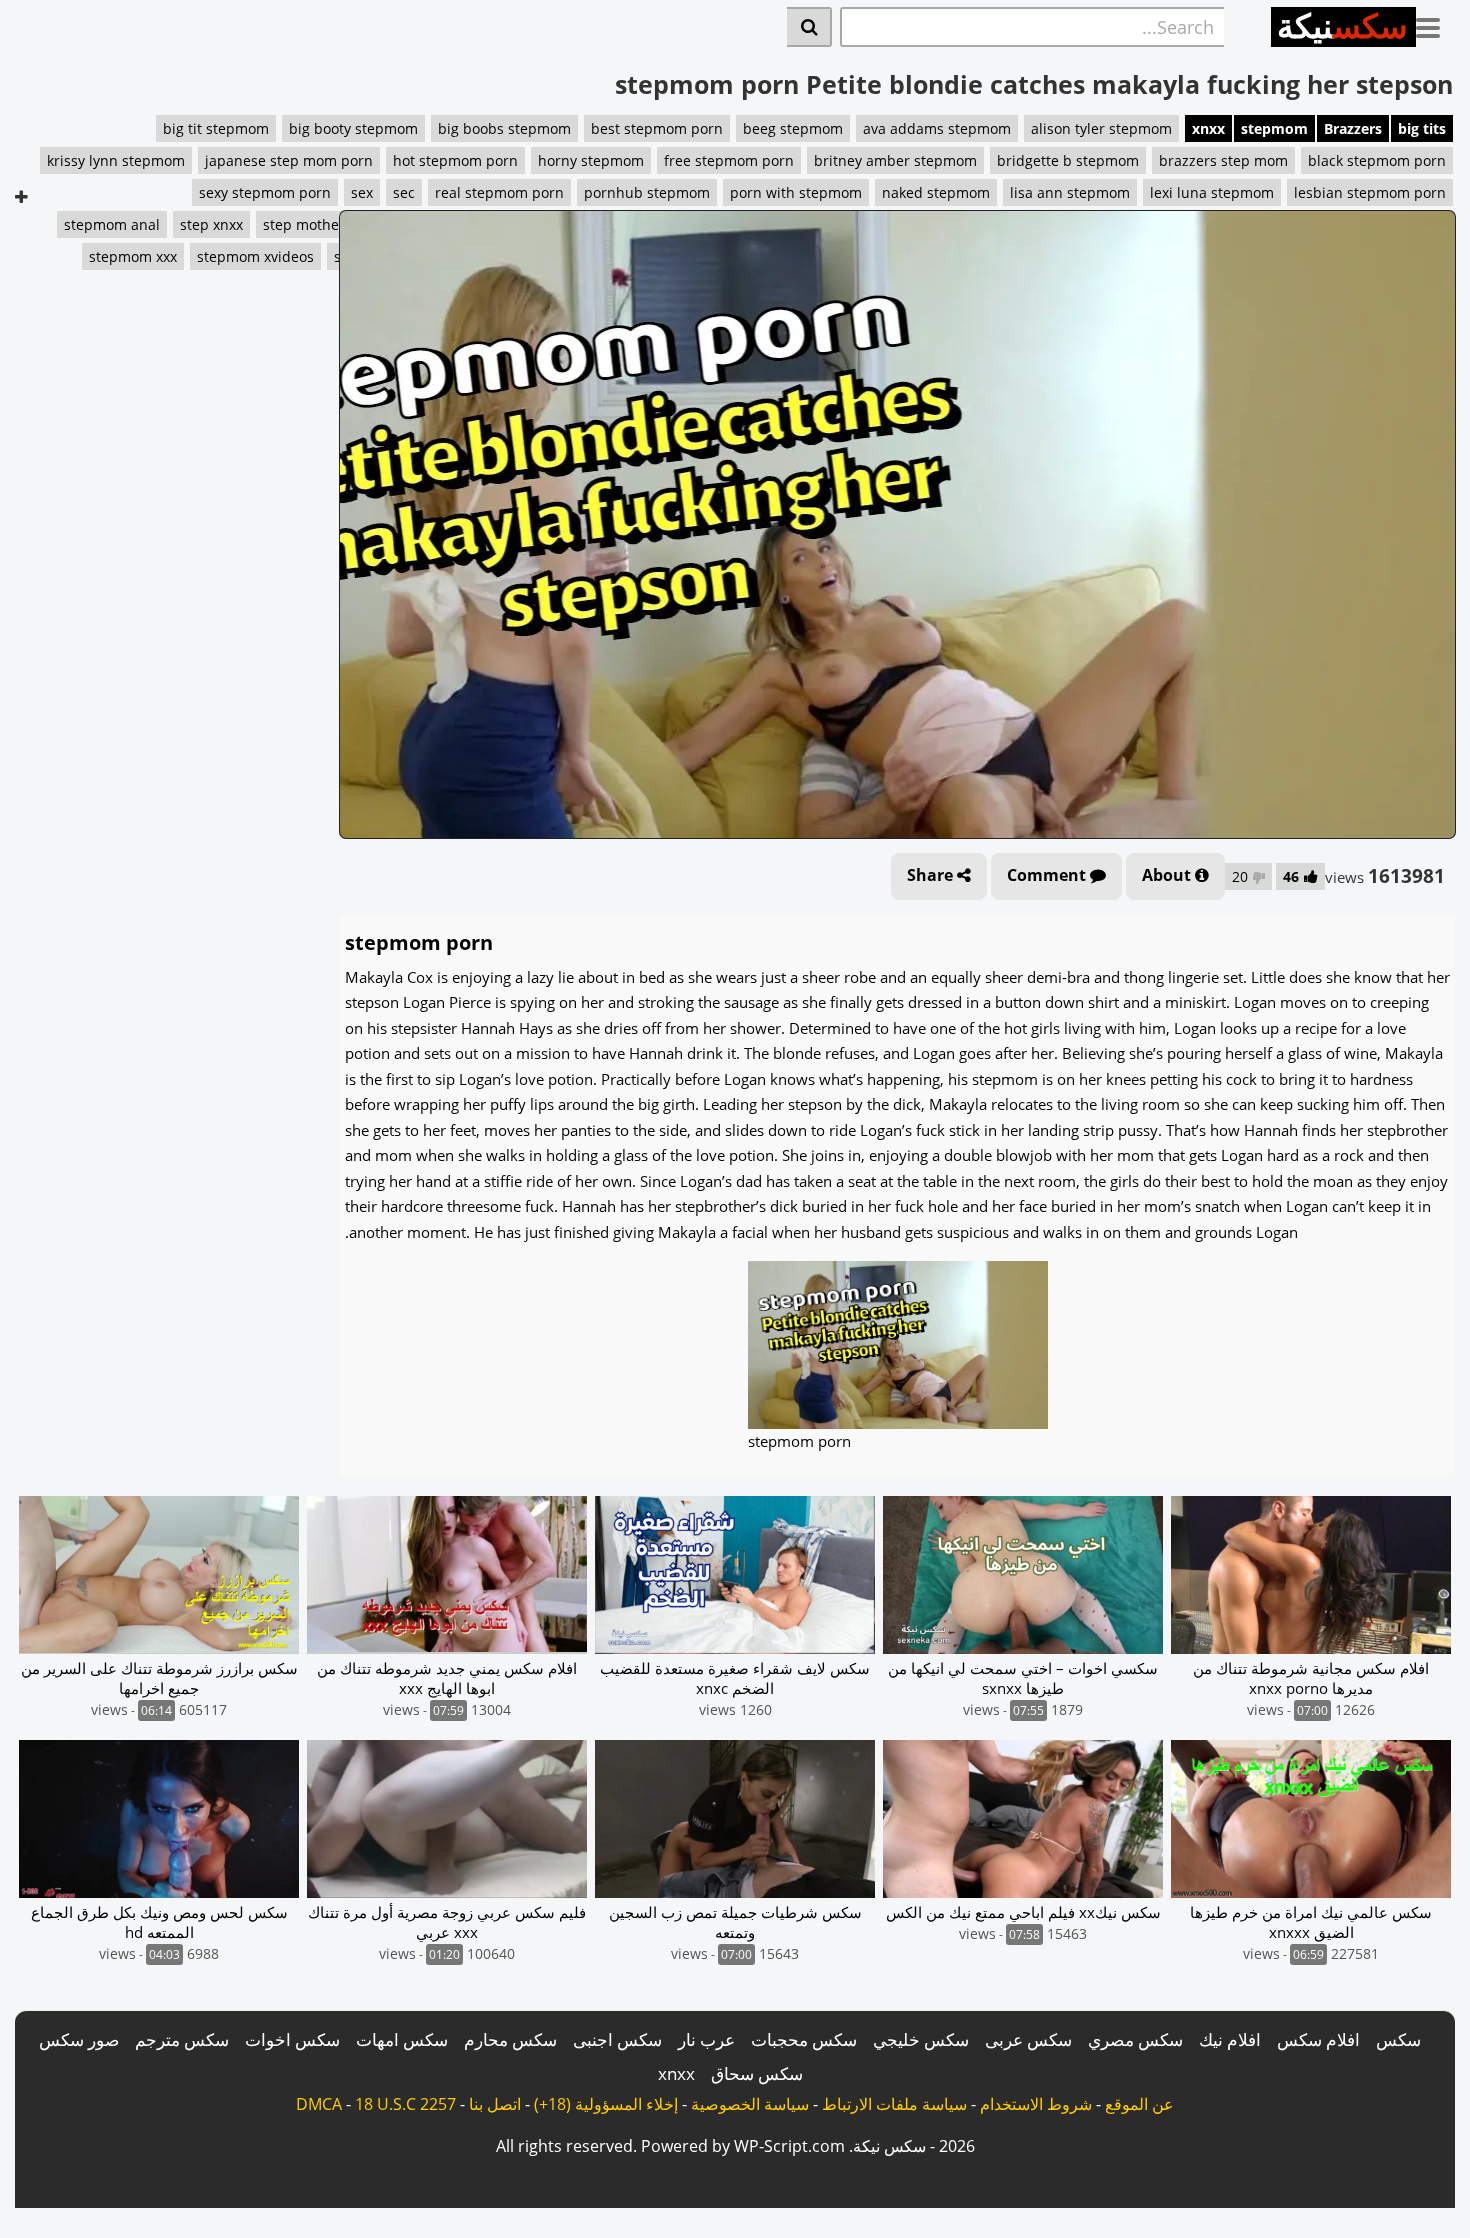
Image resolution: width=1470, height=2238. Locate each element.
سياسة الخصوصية (750, 2104)
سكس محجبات (804, 2039)
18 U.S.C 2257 (405, 2104)
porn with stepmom (796, 192)
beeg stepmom (793, 128)
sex (362, 192)
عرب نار (706, 2039)
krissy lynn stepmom (116, 160)
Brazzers (1353, 128)
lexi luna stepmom (1212, 192)
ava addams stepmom (937, 128)
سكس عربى (1028, 2039)
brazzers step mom (1223, 160)
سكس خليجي (921, 2039)
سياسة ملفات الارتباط (894, 2104)
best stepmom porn (657, 128)
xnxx (1208, 128)
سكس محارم (510, 2039)
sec (404, 192)
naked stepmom (936, 192)
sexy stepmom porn (265, 192)
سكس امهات (402, 2039)
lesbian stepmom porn (1370, 192)
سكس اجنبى (617, 2039)
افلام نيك (1230, 2039)
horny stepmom (591, 160)
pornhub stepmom (647, 192)
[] (809, 27)
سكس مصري (1135, 2039)
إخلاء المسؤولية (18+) (606, 2104)
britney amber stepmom (895, 160)
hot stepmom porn (455, 160)
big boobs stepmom (504, 128)
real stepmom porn (499, 192)
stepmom (1274, 128)
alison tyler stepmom (1101, 128)
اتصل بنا (495, 2104)
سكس (1398, 2039)
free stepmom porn (729, 160)
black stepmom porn (1377, 160)
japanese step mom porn (289, 160)
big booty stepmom (353, 128)
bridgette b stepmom (1068, 160)
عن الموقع (1139, 2104)
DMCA (319, 2104)
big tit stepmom (216, 128)
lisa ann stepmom (1070, 192)
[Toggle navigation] (1435, 24)
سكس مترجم (182, 2039)
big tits (1422, 128)
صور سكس (79, 2039)
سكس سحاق (757, 2073)
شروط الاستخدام (1036, 2104)
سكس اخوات (292, 2039)
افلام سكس (1318, 2039)
